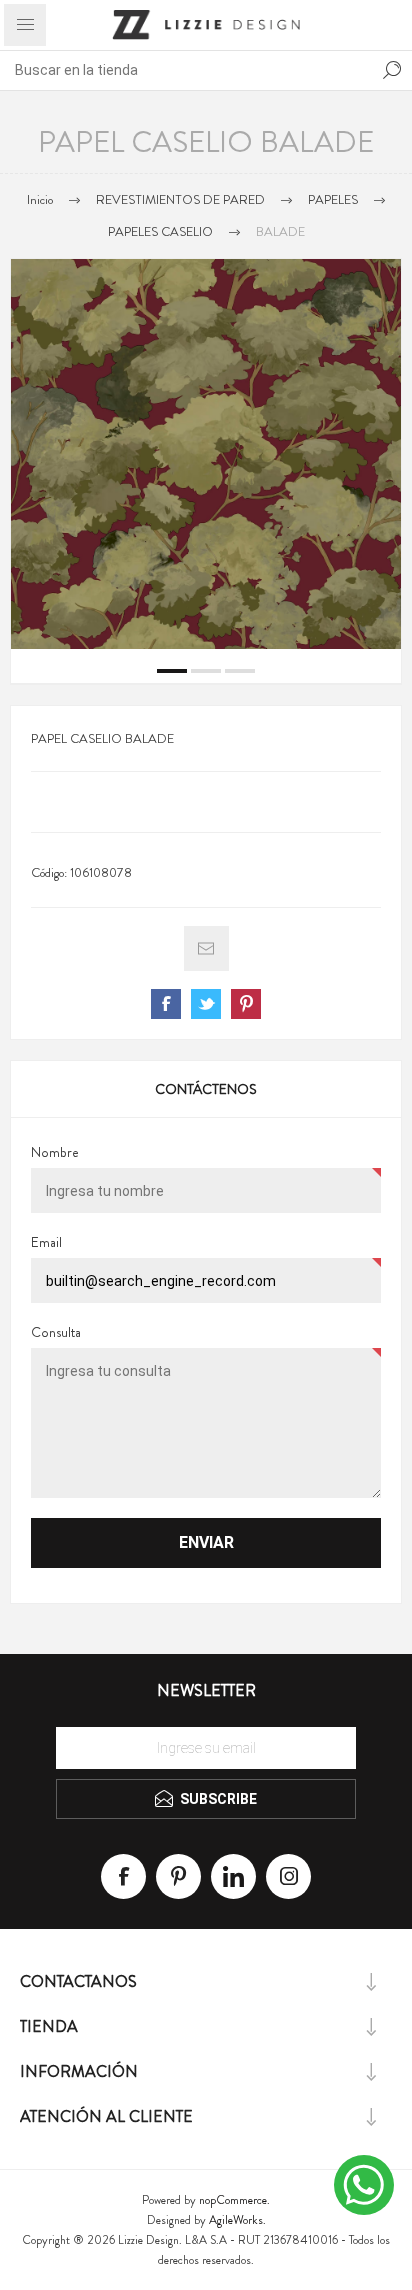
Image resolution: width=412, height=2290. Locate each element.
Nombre (55, 1152)
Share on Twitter (206, 1004)
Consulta (56, 1332)
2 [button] (206, 671)
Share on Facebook (166, 1004)
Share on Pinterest (246, 1004)
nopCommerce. (234, 2200)
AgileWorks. (237, 2220)
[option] (206, 454)
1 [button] (172, 671)
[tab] (206, 1089)
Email (46, 1242)
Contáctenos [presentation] (206, 1089)
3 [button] (240, 671)
